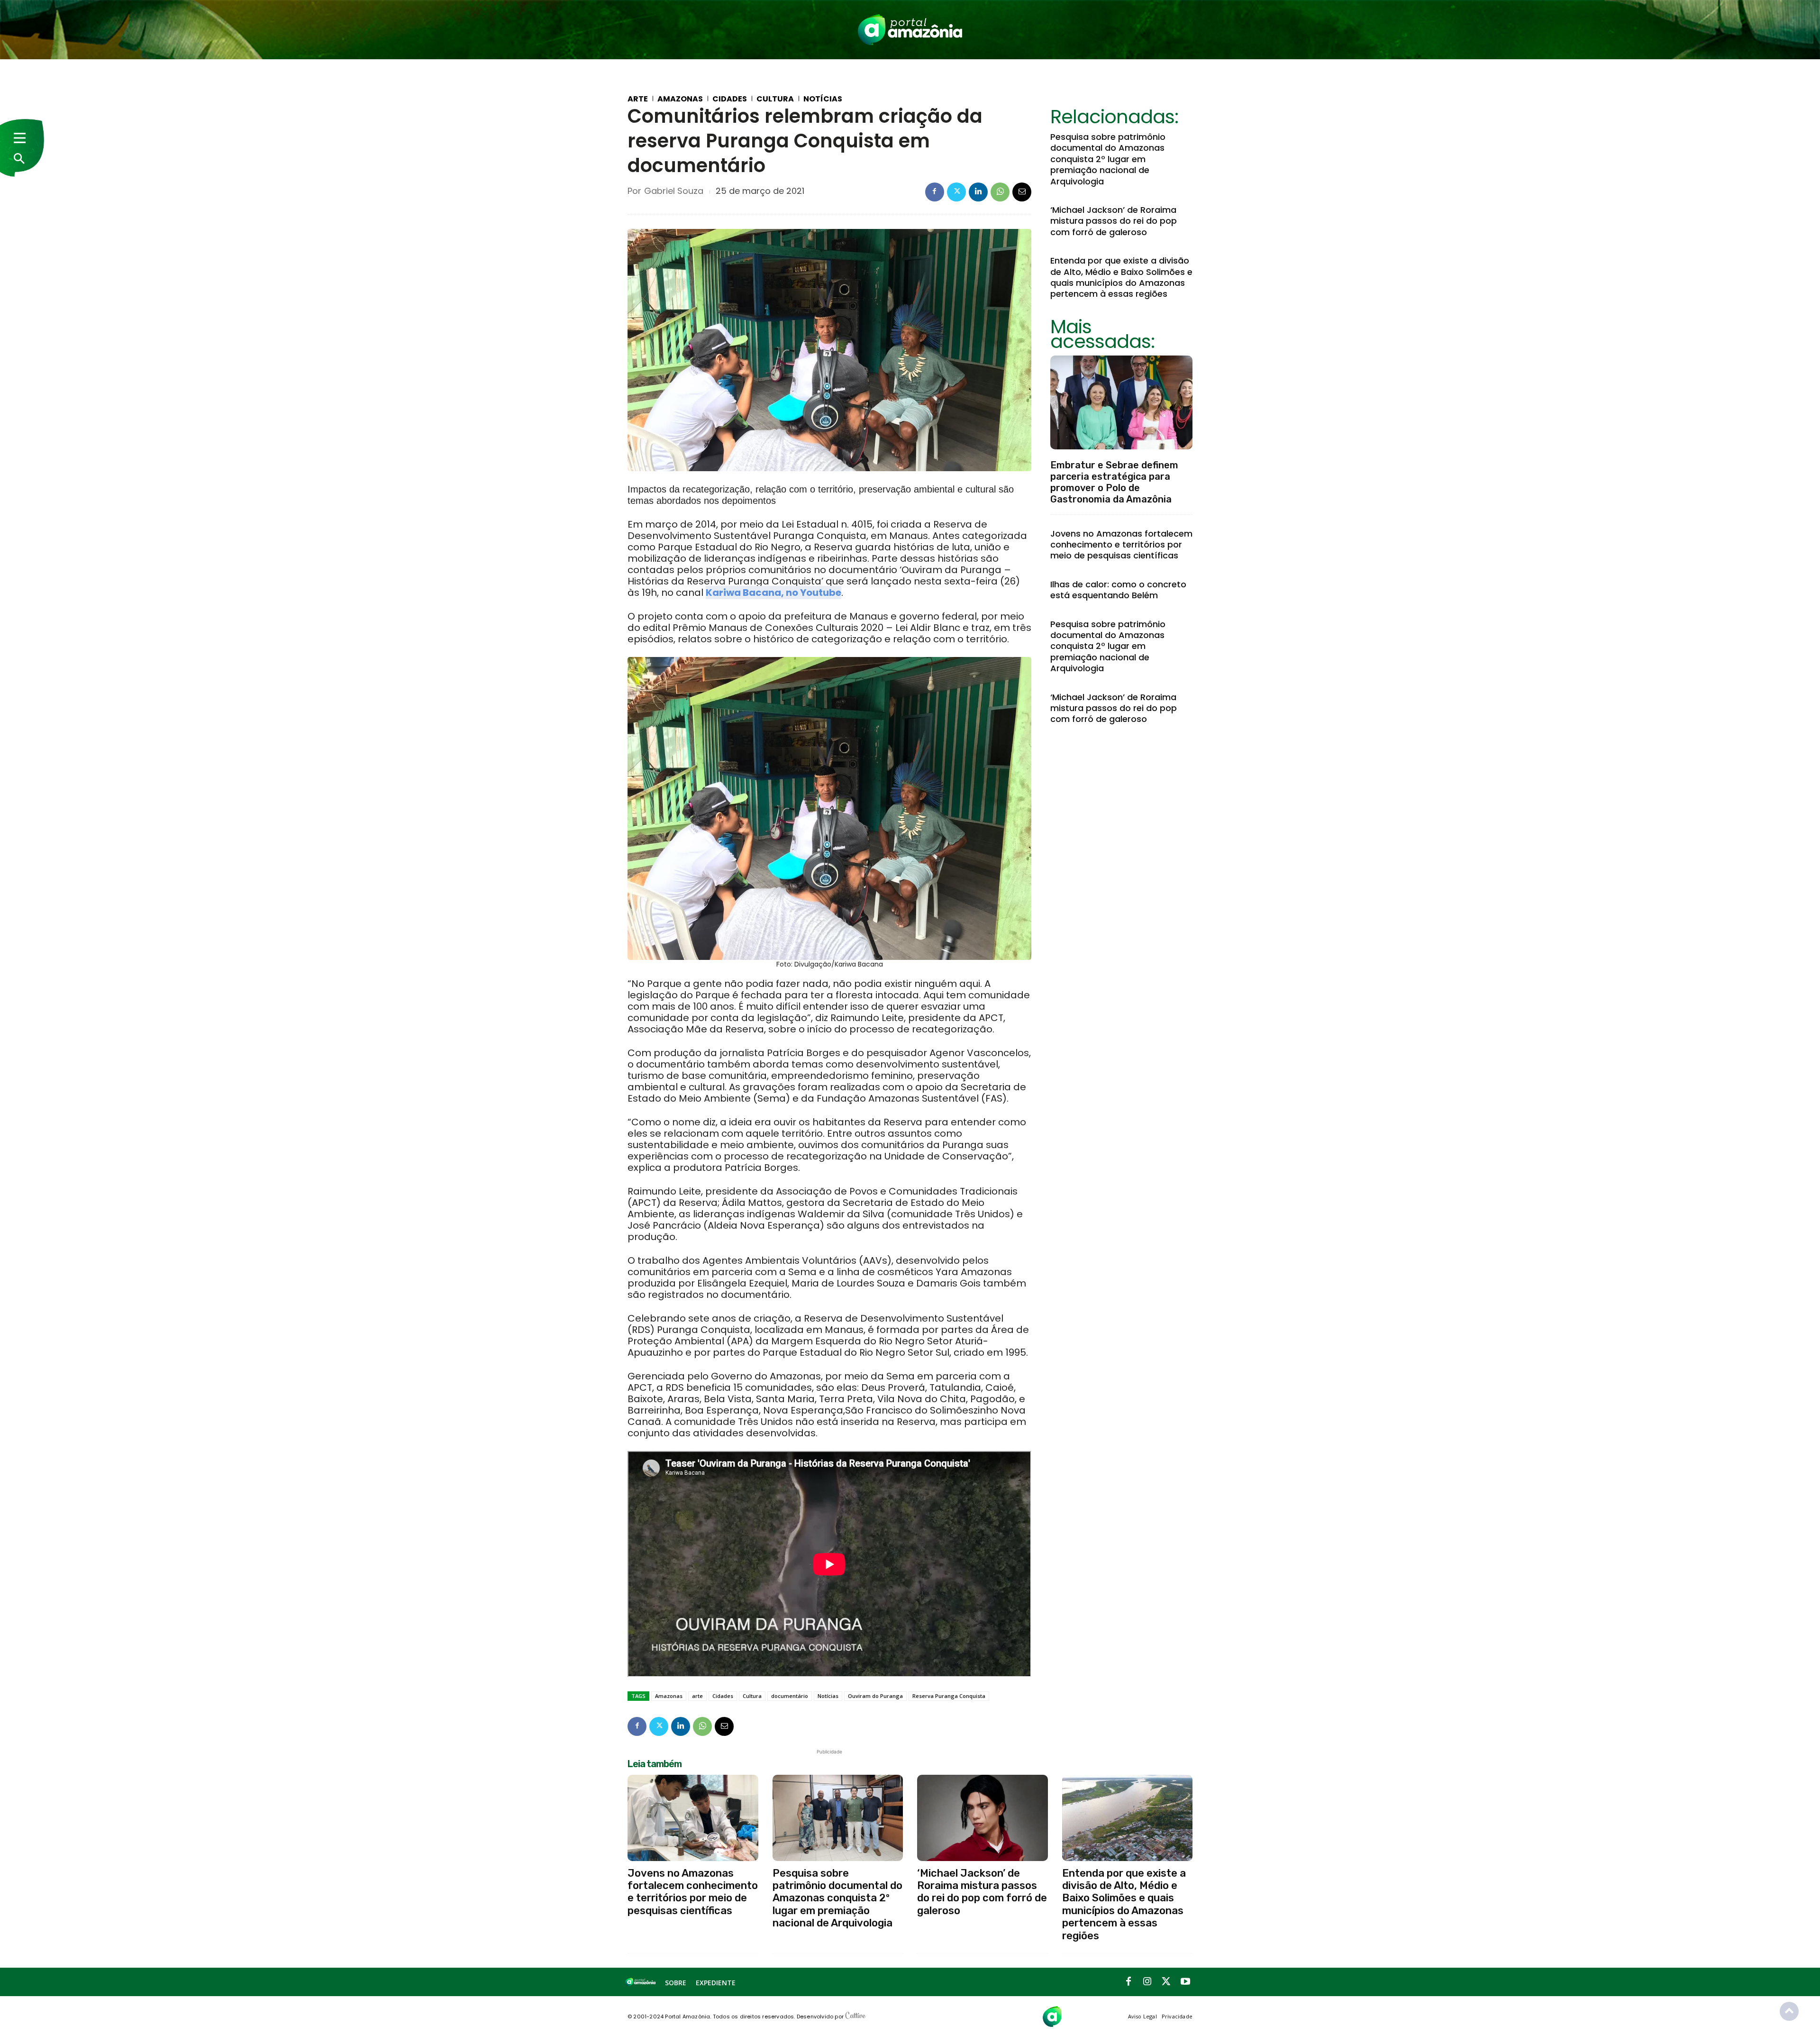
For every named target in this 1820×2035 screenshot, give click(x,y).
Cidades (730, 99)
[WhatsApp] (1000, 192)
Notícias (823, 99)
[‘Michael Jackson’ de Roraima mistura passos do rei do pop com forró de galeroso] (983, 1818)
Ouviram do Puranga (875, 1696)
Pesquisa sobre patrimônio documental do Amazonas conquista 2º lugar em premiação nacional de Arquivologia (1108, 159)
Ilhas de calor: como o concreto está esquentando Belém (1118, 590)
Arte (638, 99)
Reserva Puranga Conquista (949, 1696)
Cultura (775, 99)
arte (697, 1696)
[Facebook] (935, 192)
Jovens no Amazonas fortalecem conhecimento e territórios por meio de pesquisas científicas (1121, 545)
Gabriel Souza (674, 191)
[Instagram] (1147, 1982)
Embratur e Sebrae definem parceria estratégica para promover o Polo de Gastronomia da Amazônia (1114, 482)
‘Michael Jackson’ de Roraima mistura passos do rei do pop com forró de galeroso (1114, 221)
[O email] (1022, 192)
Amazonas (680, 99)
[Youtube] (1185, 1982)
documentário (790, 1696)
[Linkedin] (978, 192)
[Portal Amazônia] (910, 30)
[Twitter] (956, 192)
